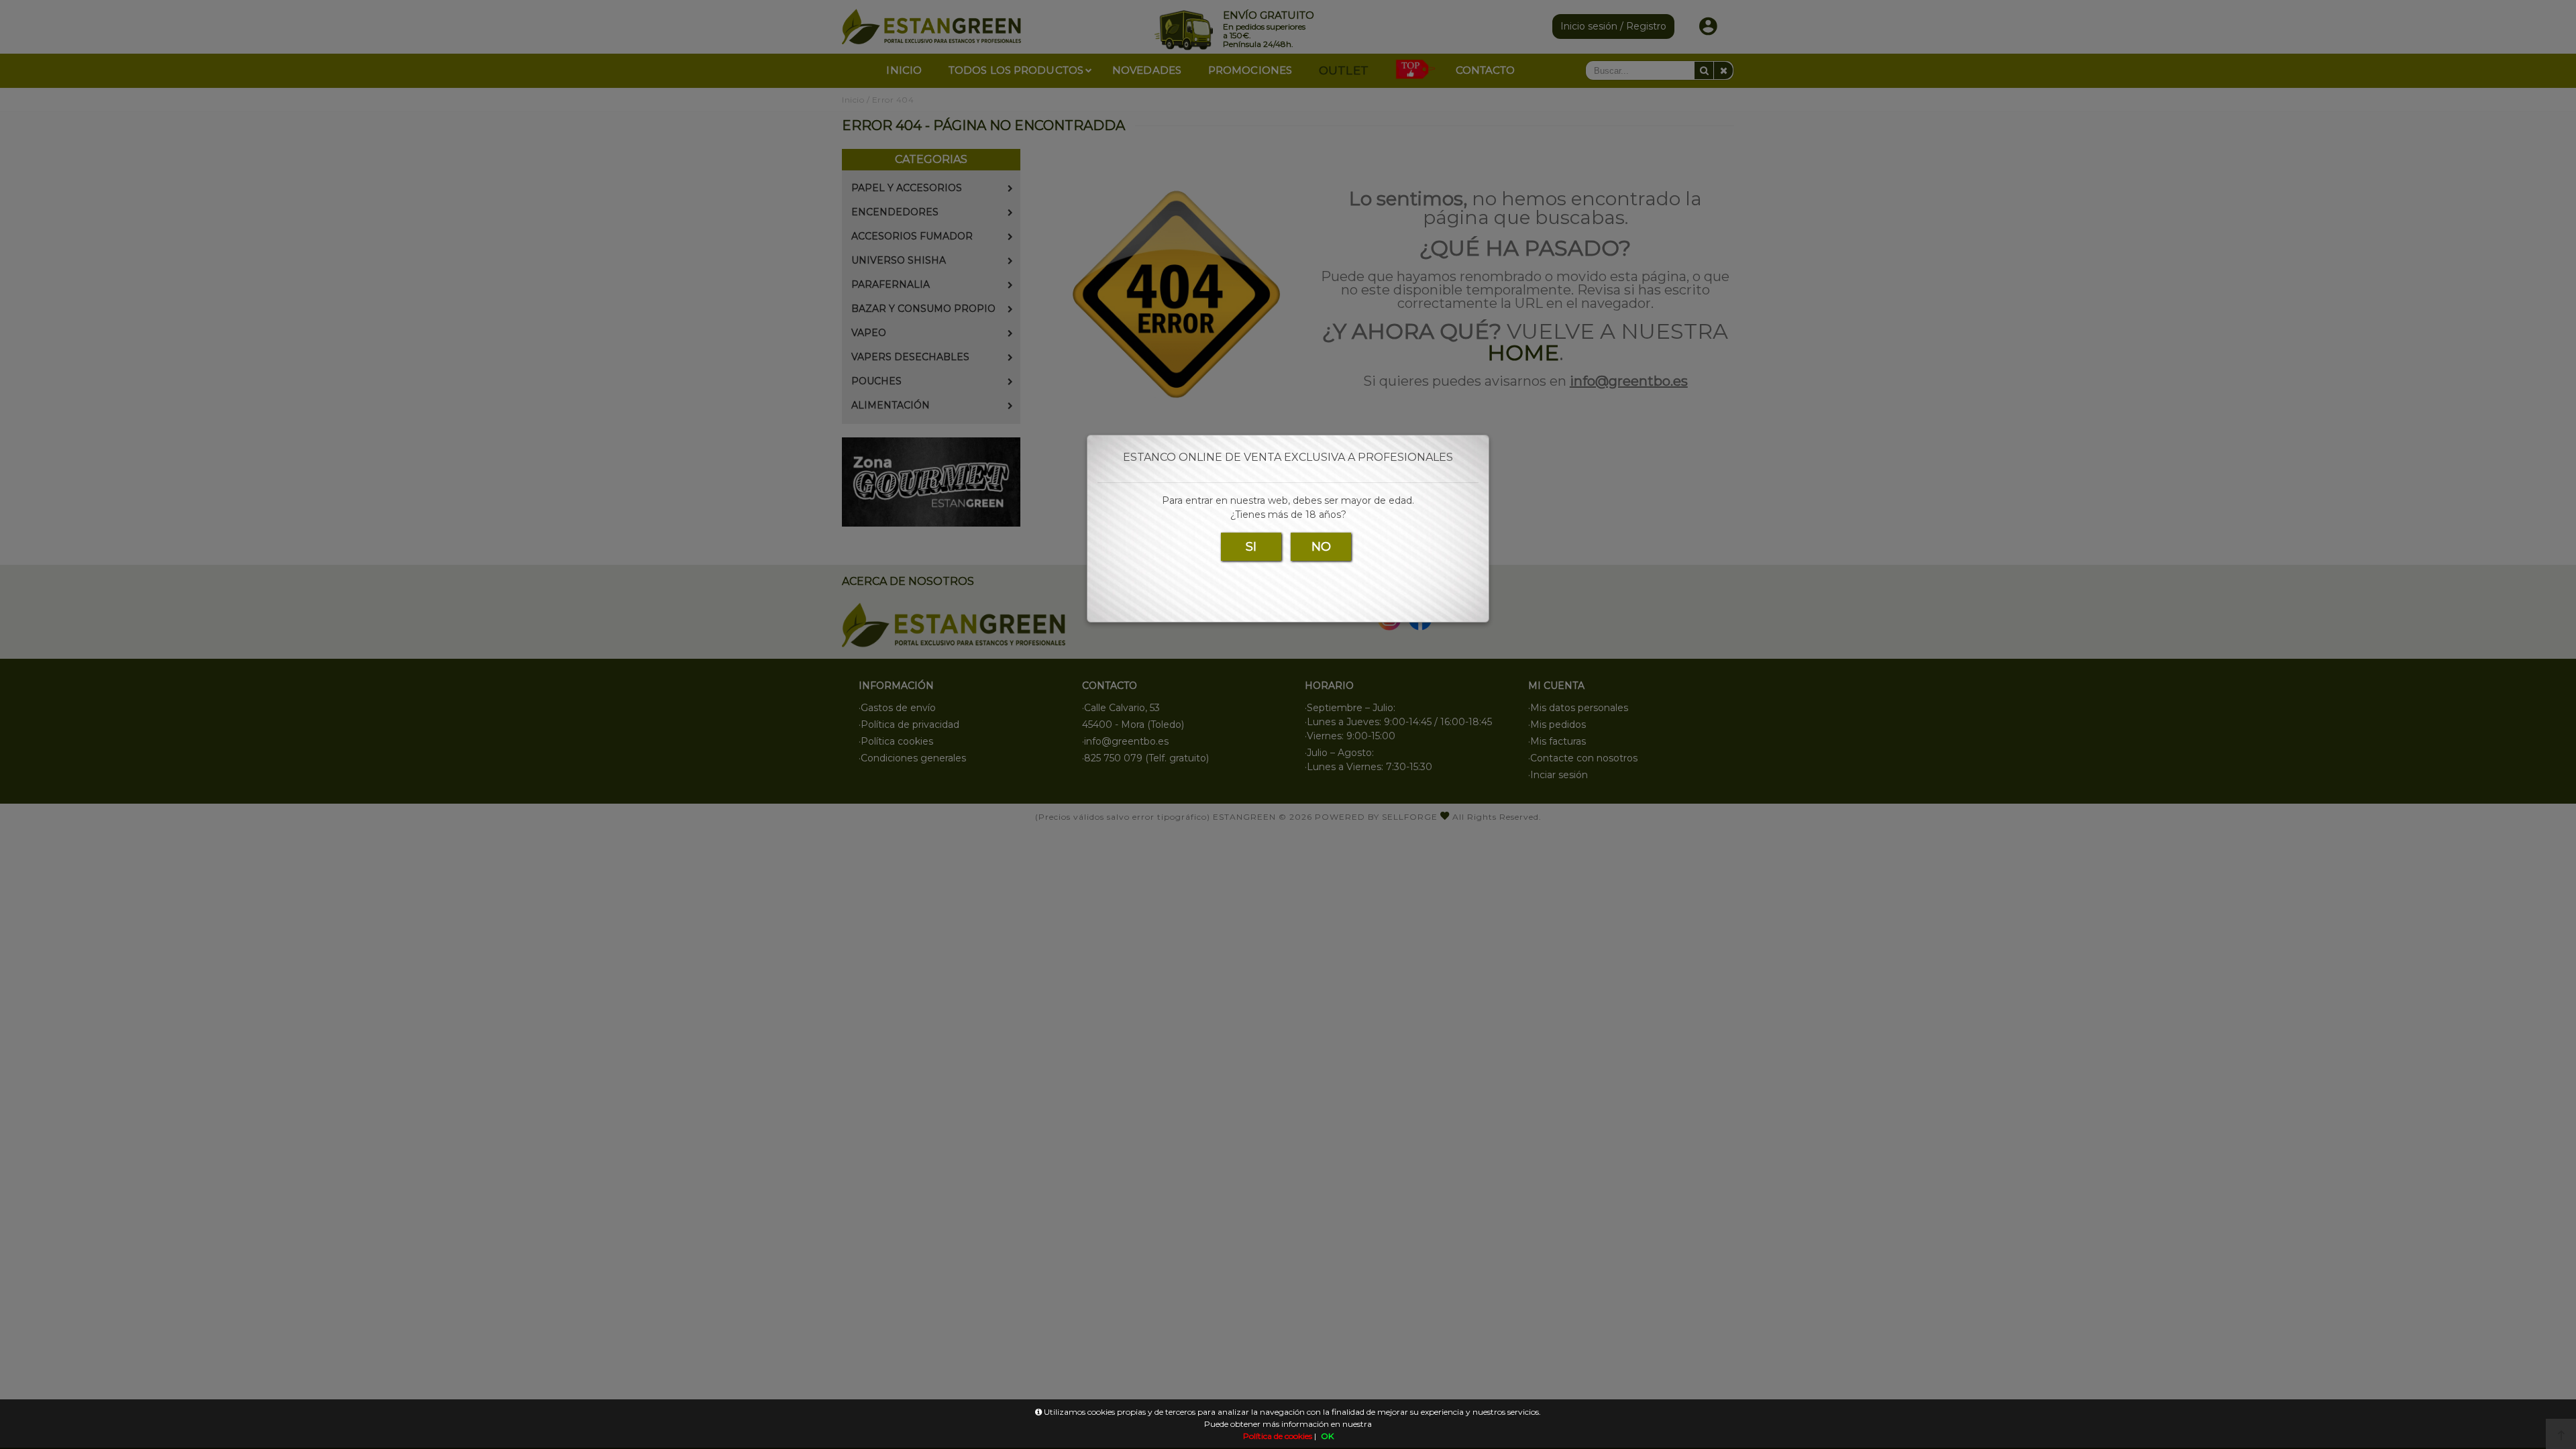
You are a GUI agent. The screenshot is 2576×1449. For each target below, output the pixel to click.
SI (1251, 547)
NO (1321, 547)
